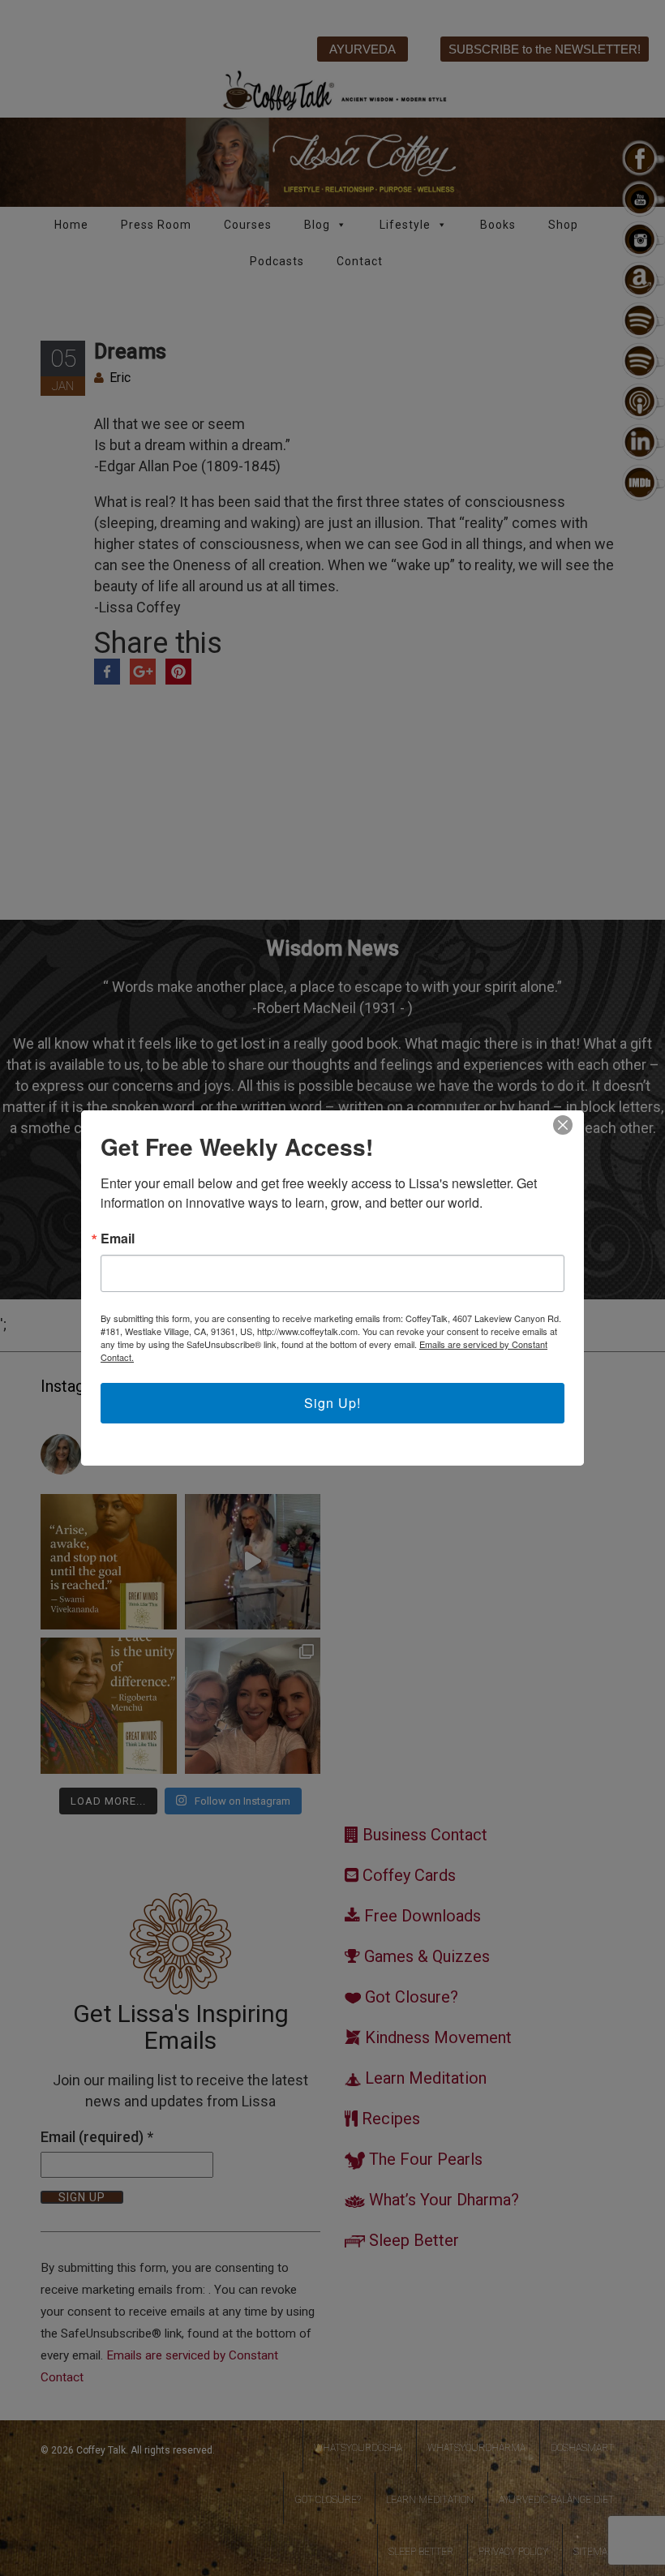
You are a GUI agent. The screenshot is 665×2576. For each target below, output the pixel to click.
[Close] (563, 1125)
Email (118, 1239)
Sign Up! (332, 1403)
